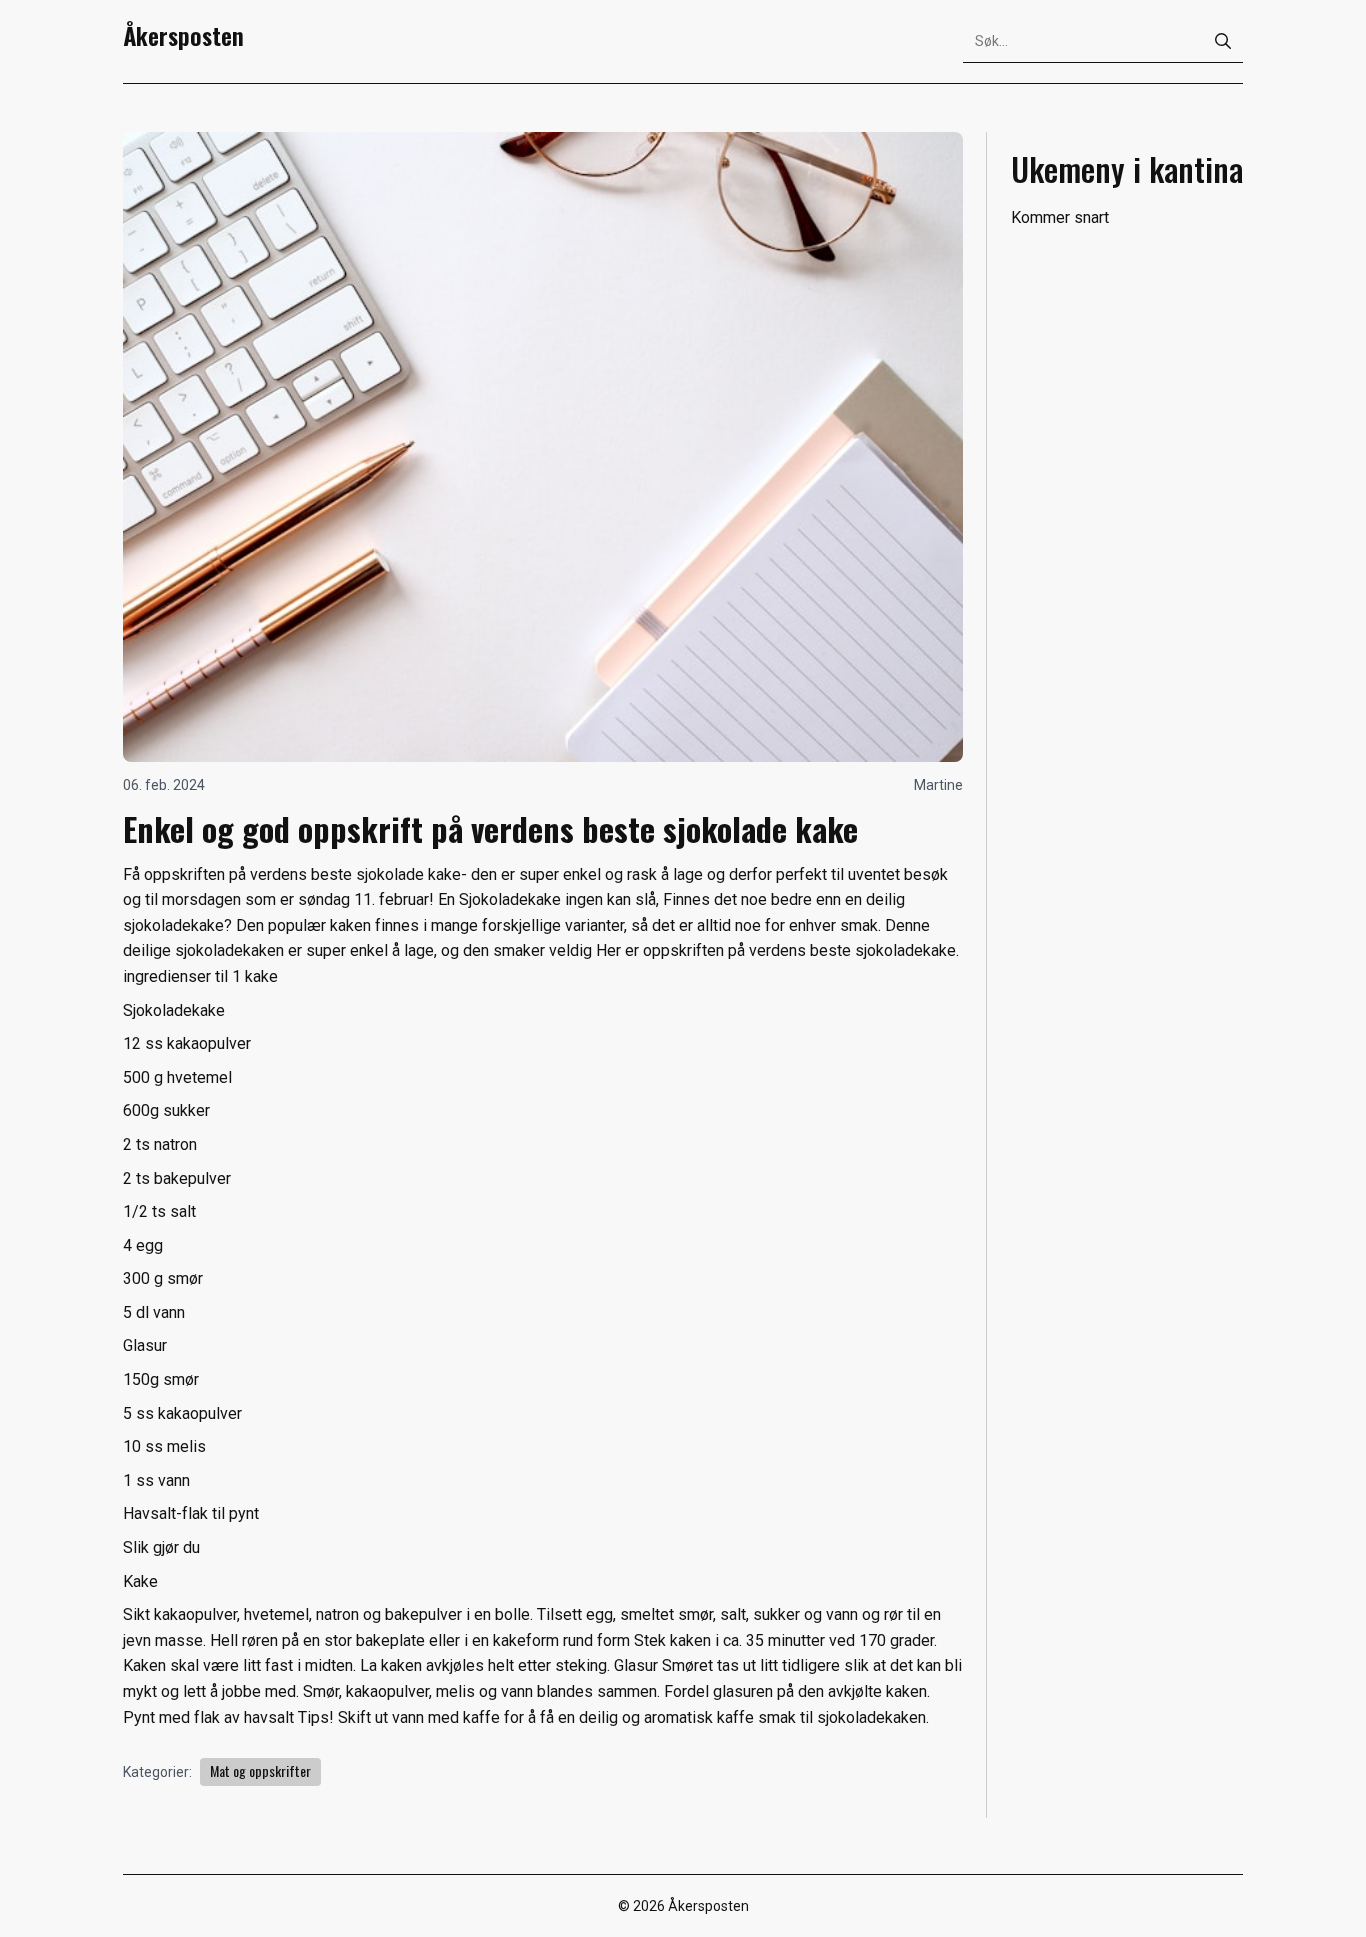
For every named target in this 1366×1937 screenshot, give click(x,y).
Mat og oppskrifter (260, 1770)
